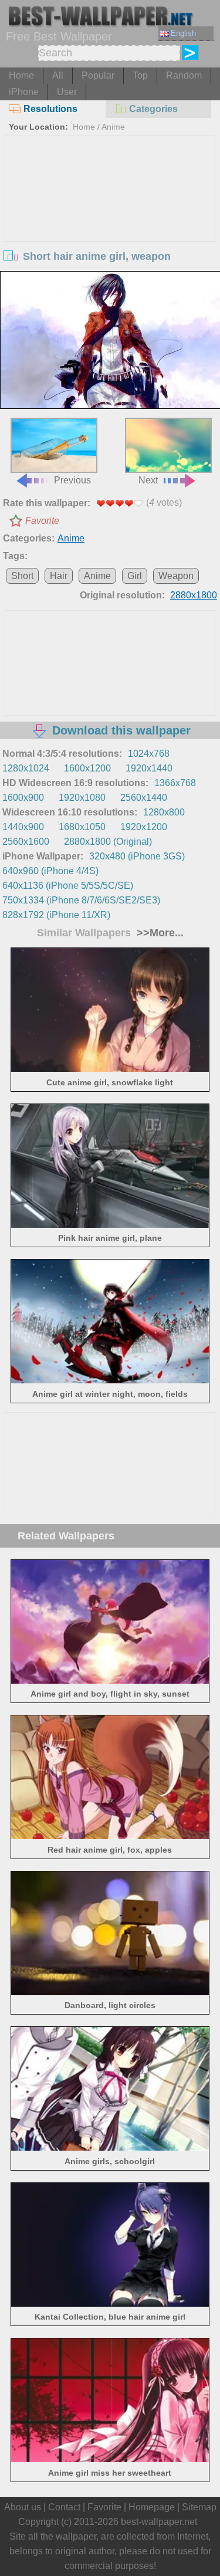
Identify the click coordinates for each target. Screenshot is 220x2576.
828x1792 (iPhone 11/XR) (56, 915)
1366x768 (175, 783)
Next (148, 480)
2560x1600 (26, 842)
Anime (113, 127)
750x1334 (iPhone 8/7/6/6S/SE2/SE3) (81, 900)
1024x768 (149, 754)
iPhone (24, 92)
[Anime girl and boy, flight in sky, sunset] (110, 1680)
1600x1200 (87, 768)
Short (22, 576)
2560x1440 (144, 798)
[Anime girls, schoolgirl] (110, 2147)
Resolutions (50, 109)
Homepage (152, 2507)
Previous (72, 480)
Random (184, 75)
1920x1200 (144, 827)
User (67, 92)
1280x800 (164, 812)
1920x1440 (149, 768)
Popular (98, 75)
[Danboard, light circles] (110, 1992)
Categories (153, 109)
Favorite (42, 521)
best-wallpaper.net (159, 2522)
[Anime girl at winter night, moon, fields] (110, 1380)
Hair (59, 576)
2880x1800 (194, 595)
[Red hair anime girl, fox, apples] (110, 1836)
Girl (135, 576)
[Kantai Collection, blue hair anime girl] (110, 2303)
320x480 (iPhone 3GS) (137, 856)
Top (140, 75)
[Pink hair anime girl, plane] (110, 1225)
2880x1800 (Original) (108, 842)
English (183, 33)
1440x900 (23, 827)
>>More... (159, 933)
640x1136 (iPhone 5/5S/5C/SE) (68, 886)
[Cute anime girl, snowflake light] (110, 1069)
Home (21, 75)
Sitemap (199, 2507)
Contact (64, 2507)
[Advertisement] (110, 224)
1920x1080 (82, 798)
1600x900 (23, 798)
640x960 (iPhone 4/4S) (50, 871)
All (58, 75)
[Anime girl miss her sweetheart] (110, 2459)
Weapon (176, 576)
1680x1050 (82, 827)
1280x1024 (26, 768)
